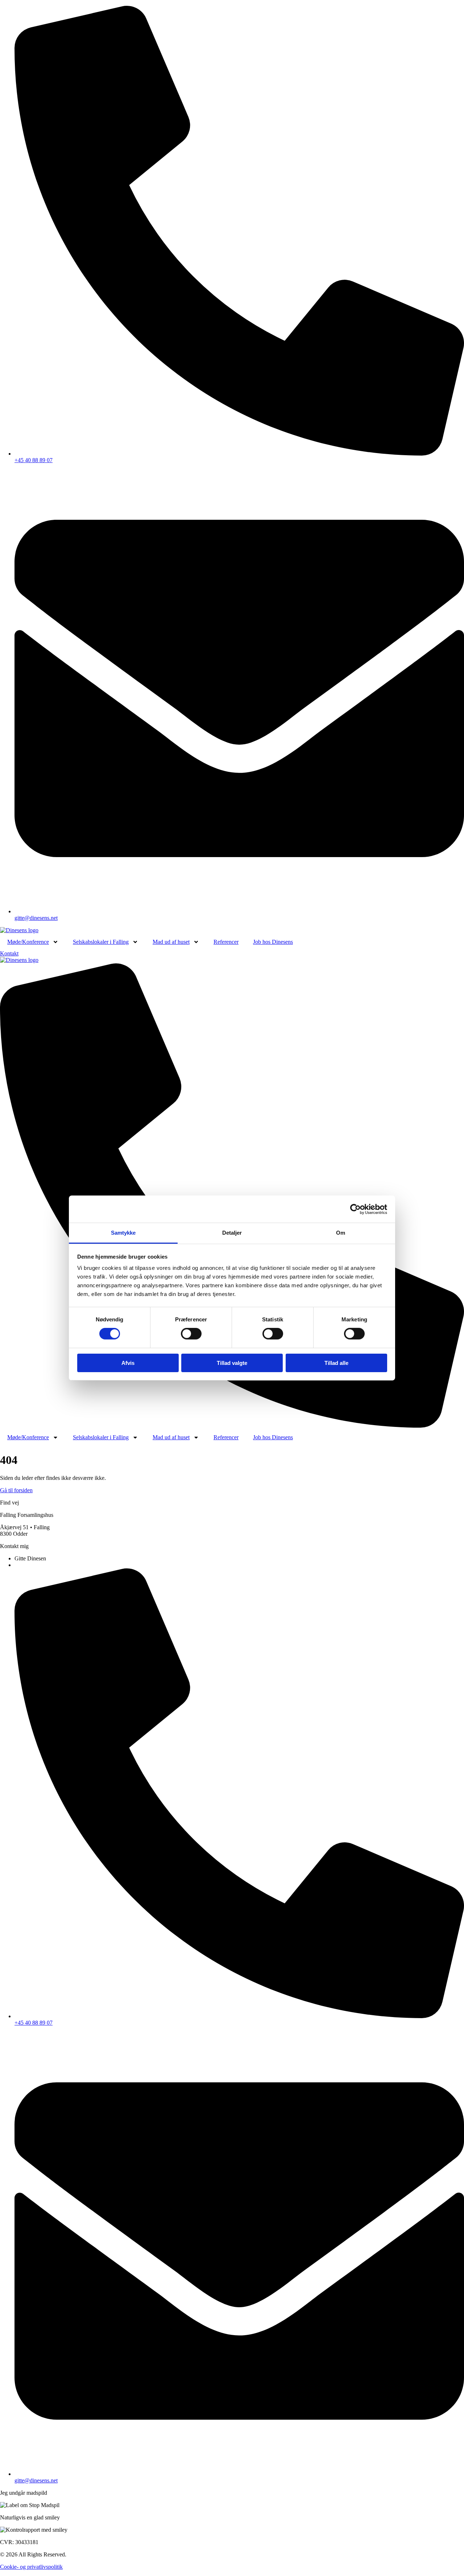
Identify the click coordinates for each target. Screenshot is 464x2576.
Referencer (226, 942)
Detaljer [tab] (232, 1233)
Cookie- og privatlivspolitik (31, 2567)
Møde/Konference (28, 942)
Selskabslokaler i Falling (101, 942)
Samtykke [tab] (123, 1233)
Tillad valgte (232, 1363)
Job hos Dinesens (273, 942)
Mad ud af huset (171, 942)
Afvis (128, 1363)
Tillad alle (336, 1363)
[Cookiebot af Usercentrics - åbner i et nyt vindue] (355, 1209)
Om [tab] (341, 1233)
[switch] (191, 1334)
